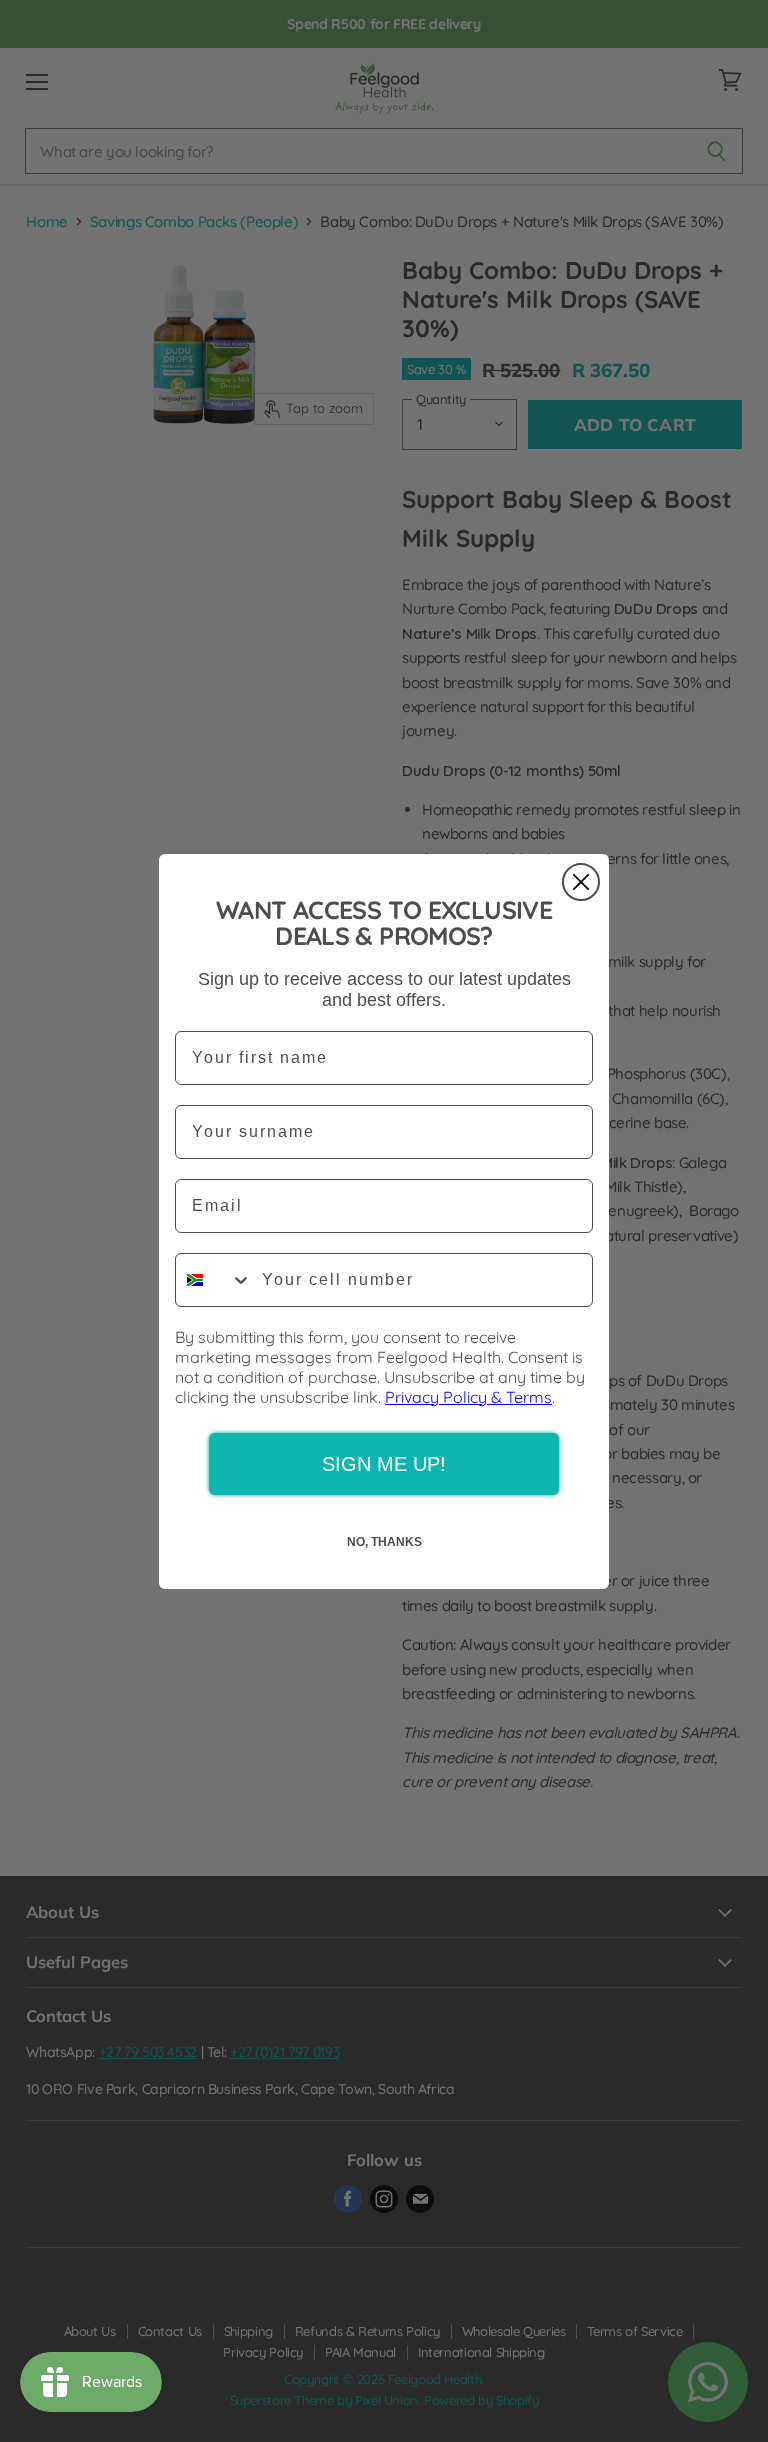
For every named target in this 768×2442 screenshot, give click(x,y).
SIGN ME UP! (384, 1464)
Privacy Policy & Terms (468, 1397)
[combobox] (214, 1280)
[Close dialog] (581, 882)
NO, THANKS (384, 1542)
